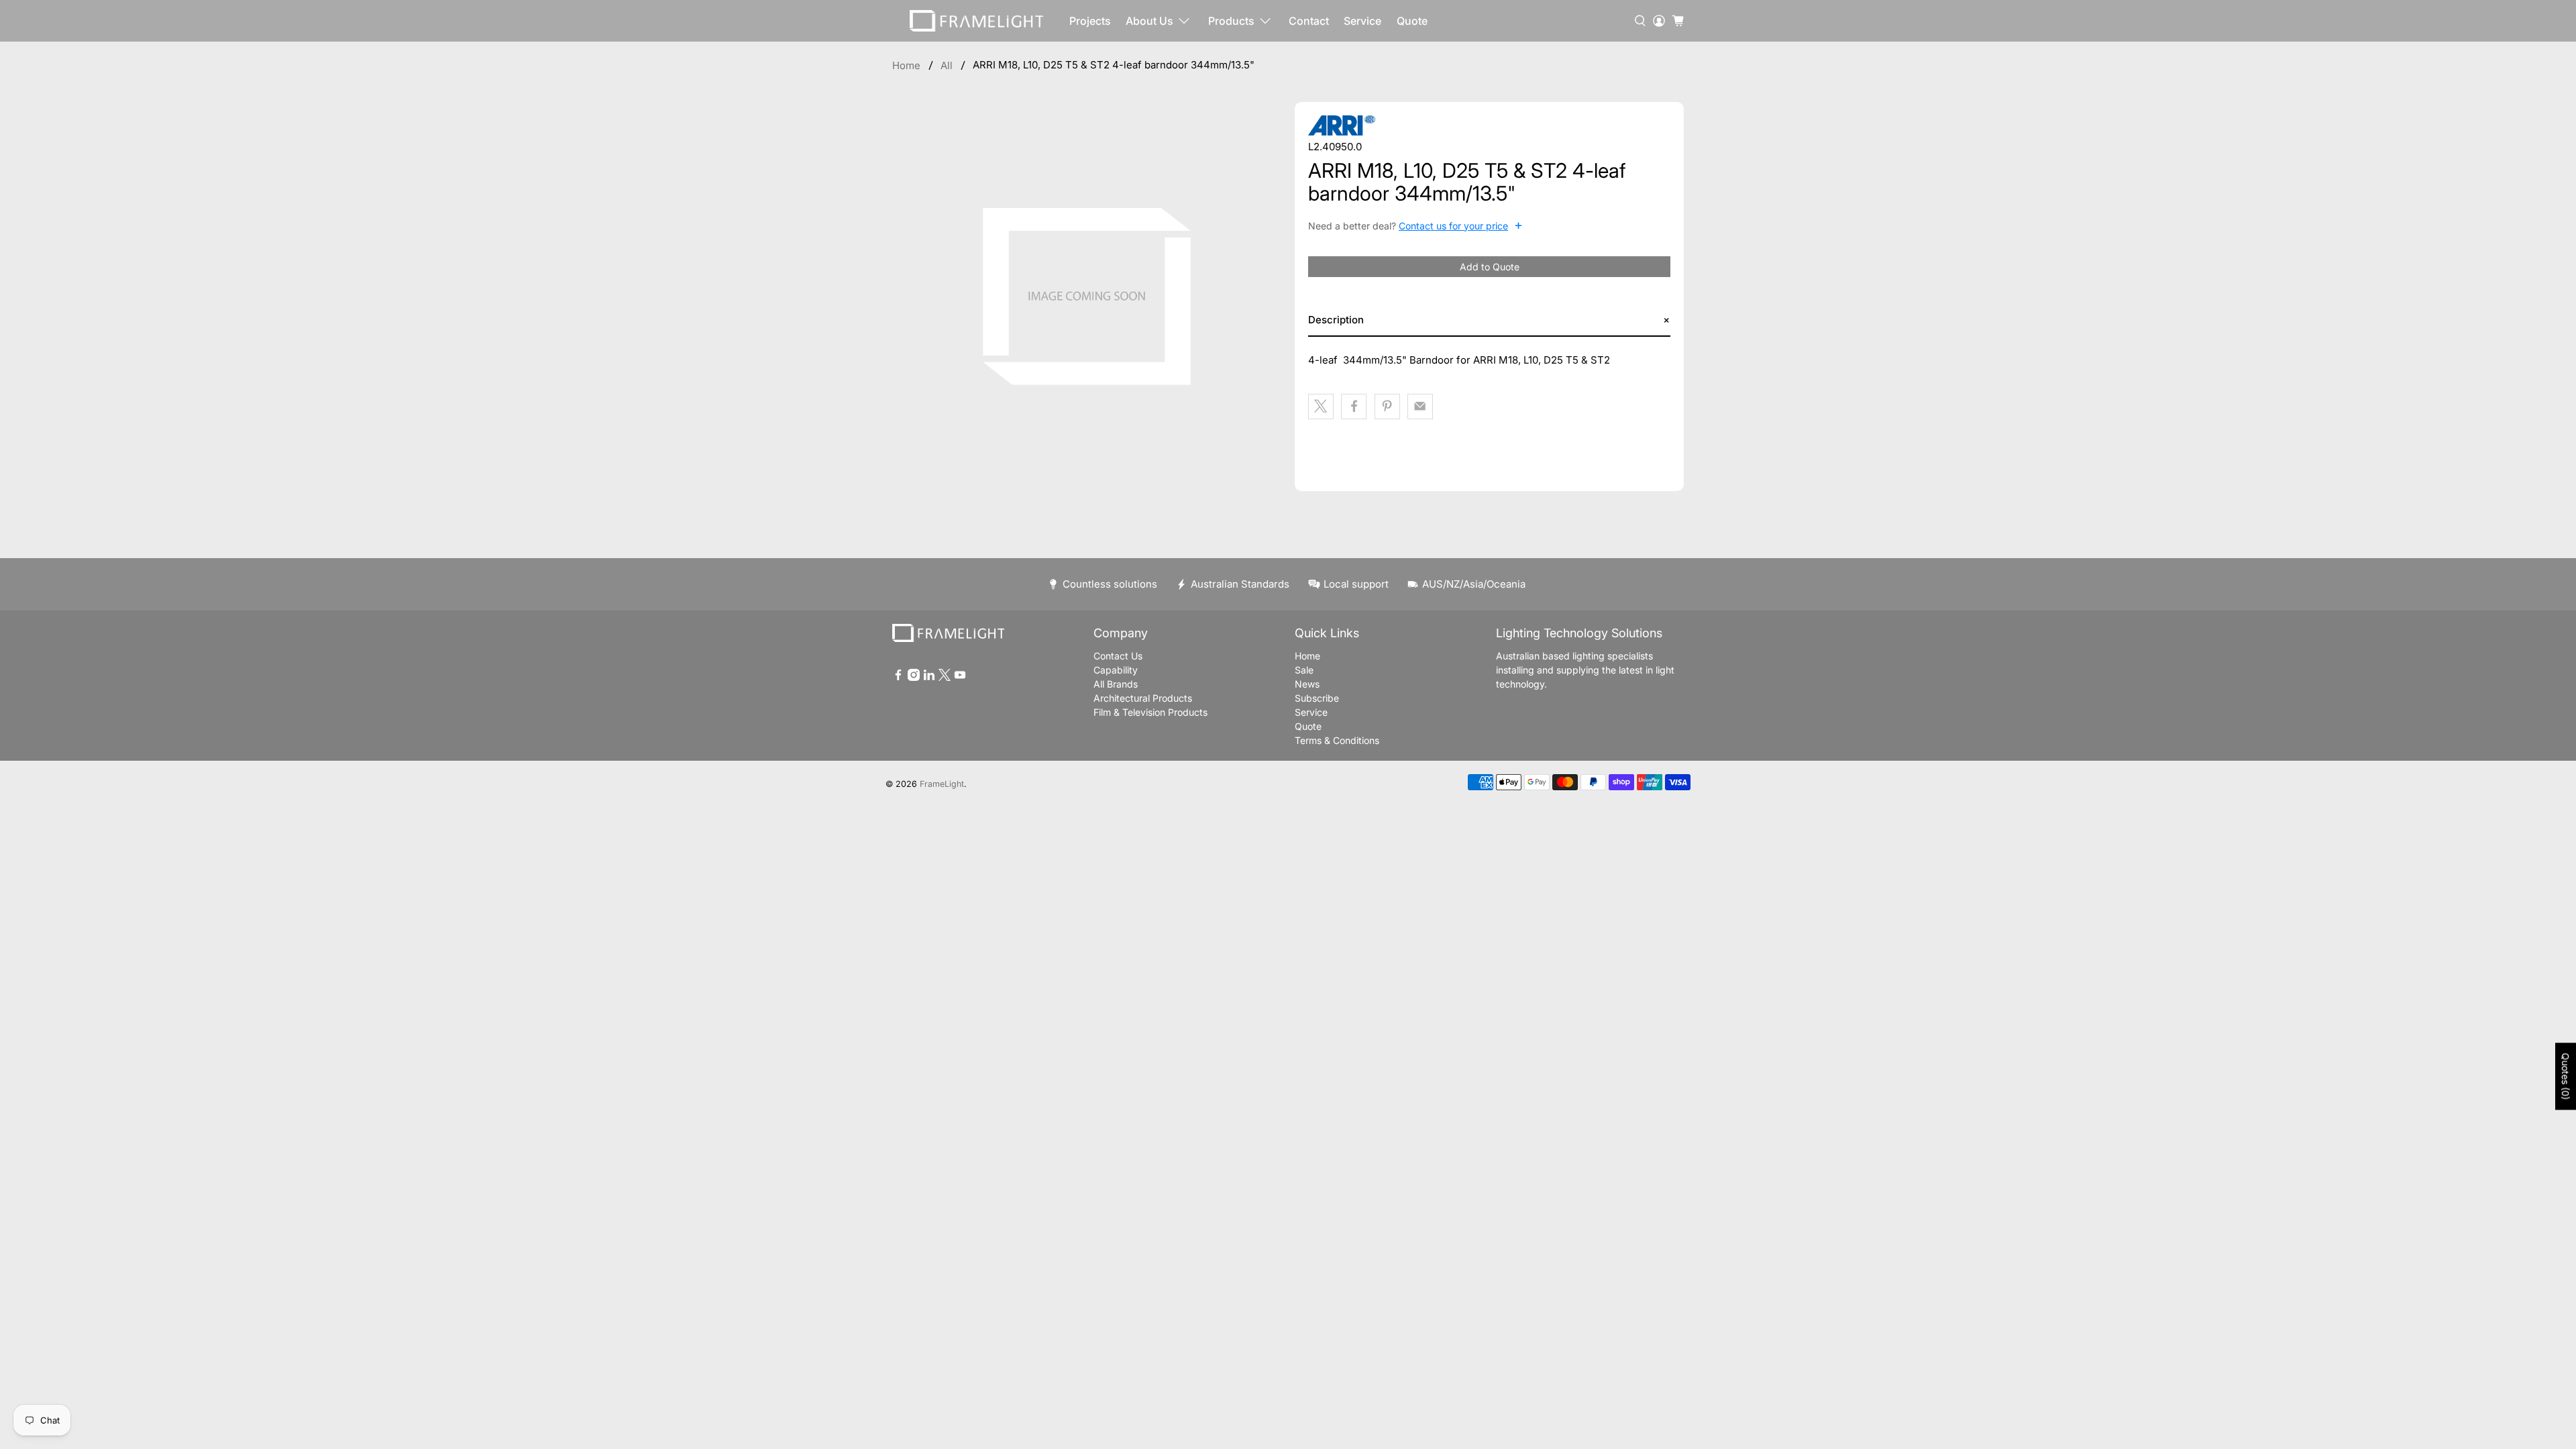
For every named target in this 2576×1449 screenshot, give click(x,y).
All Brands (1116, 684)
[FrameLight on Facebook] (898, 677)
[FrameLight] (977, 21)
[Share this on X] (1321, 407)
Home (906, 65)
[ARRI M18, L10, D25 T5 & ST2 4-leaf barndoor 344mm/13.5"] (1087, 297)
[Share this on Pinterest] (1387, 407)
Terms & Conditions (1337, 740)
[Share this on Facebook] (1354, 407)
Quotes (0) (2566, 1077)
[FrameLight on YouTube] (960, 677)
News (1307, 684)
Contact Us (1118, 656)
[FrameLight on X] (945, 677)
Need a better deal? (1415, 225)
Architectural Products (1143, 698)
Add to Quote (1490, 267)
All (947, 65)
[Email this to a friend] (1420, 407)
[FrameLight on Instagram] (914, 677)
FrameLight (942, 784)
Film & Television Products (1150, 712)
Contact (1309, 21)
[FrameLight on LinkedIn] (929, 677)
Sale (1304, 670)
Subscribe (1317, 698)
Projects (1090, 21)
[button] (1489, 320)
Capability (1116, 670)
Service (1362, 21)
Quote (1412, 21)
